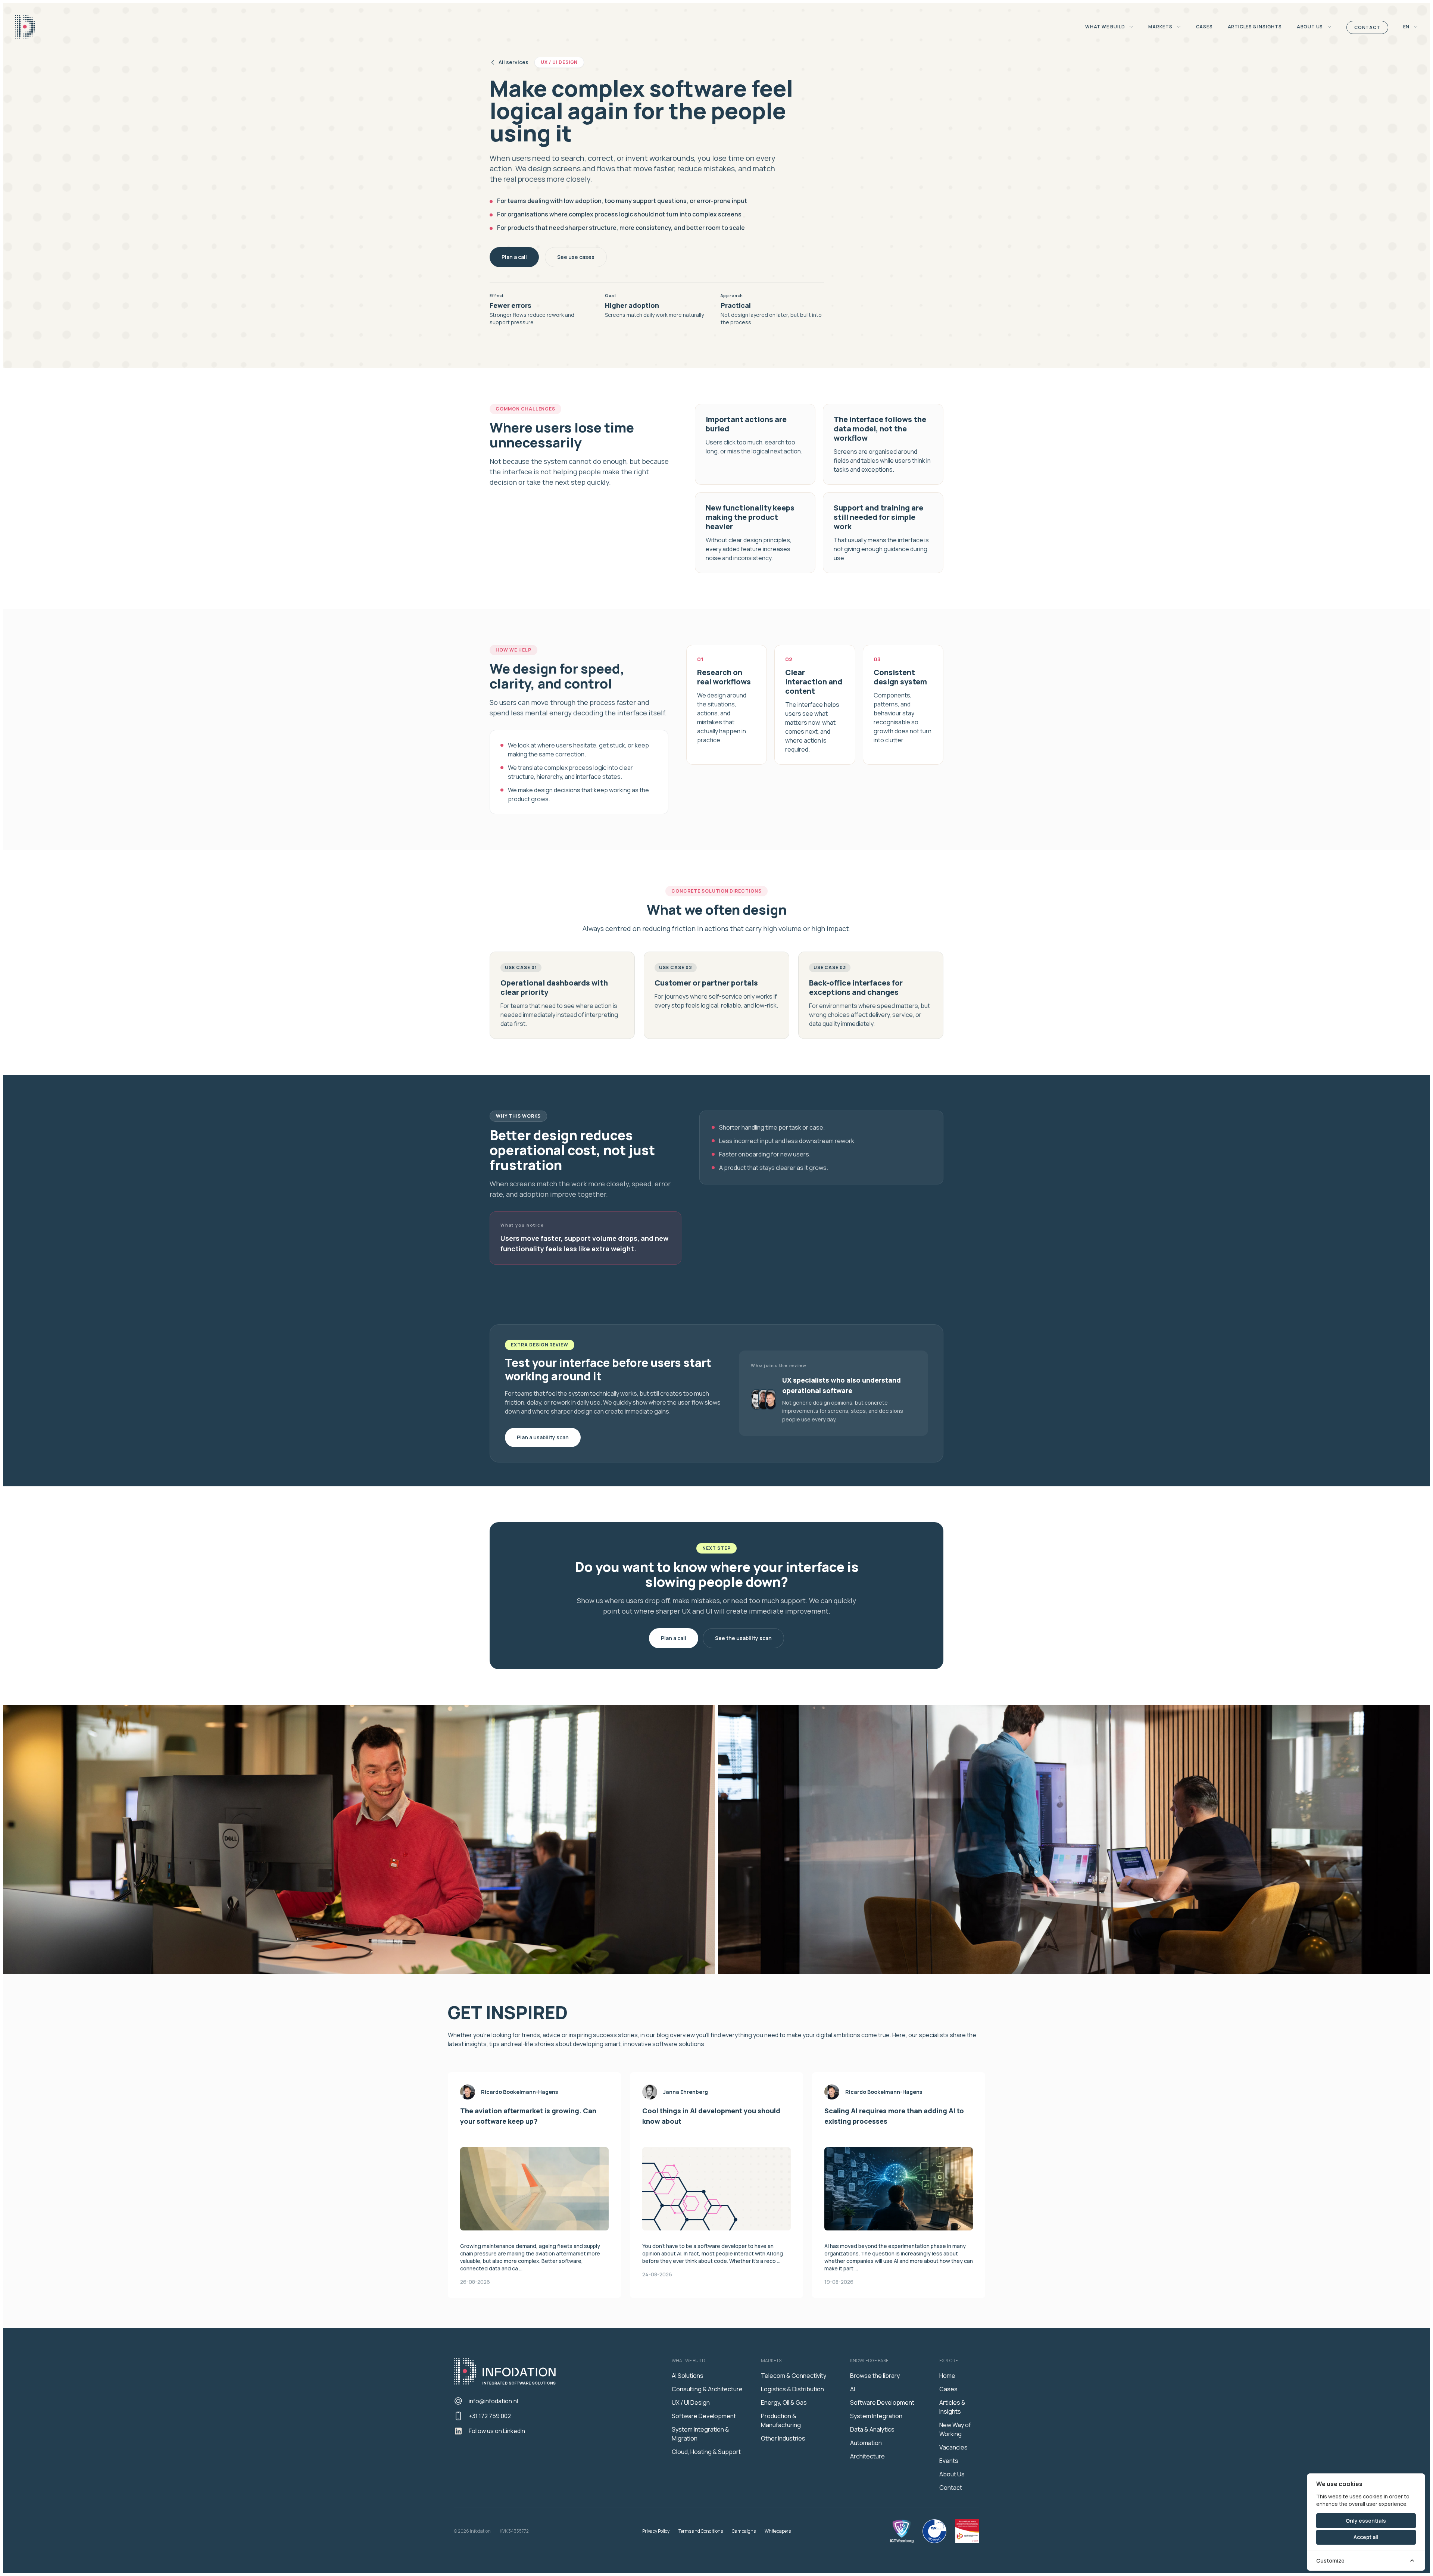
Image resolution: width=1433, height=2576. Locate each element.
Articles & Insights (1255, 27)
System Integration (876, 2416)
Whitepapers (778, 2531)
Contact (1367, 27)
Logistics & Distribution (792, 2389)
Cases (1204, 27)
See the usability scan (743, 1638)
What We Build (1106, 27)
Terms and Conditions (701, 2531)
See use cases (576, 257)
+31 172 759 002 (490, 2416)
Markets (1161, 27)
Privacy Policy (656, 2531)
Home (947, 2376)
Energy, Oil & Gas (784, 2402)
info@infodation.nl (493, 2401)
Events (949, 2461)
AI (853, 2389)
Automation (866, 2443)
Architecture (867, 2456)
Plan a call (514, 257)
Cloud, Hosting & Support (706, 2452)
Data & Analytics (872, 2429)
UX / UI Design (691, 2402)
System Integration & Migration (700, 2434)
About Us (1310, 27)
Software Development (704, 2416)
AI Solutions (688, 2376)
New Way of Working (955, 2429)
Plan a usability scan (543, 1437)
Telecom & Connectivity (794, 2376)
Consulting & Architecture (707, 2389)
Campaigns (744, 2531)
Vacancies (953, 2447)
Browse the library (875, 2376)
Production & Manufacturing (781, 2420)
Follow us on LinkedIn (497, 2431)
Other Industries (783, 2438)
